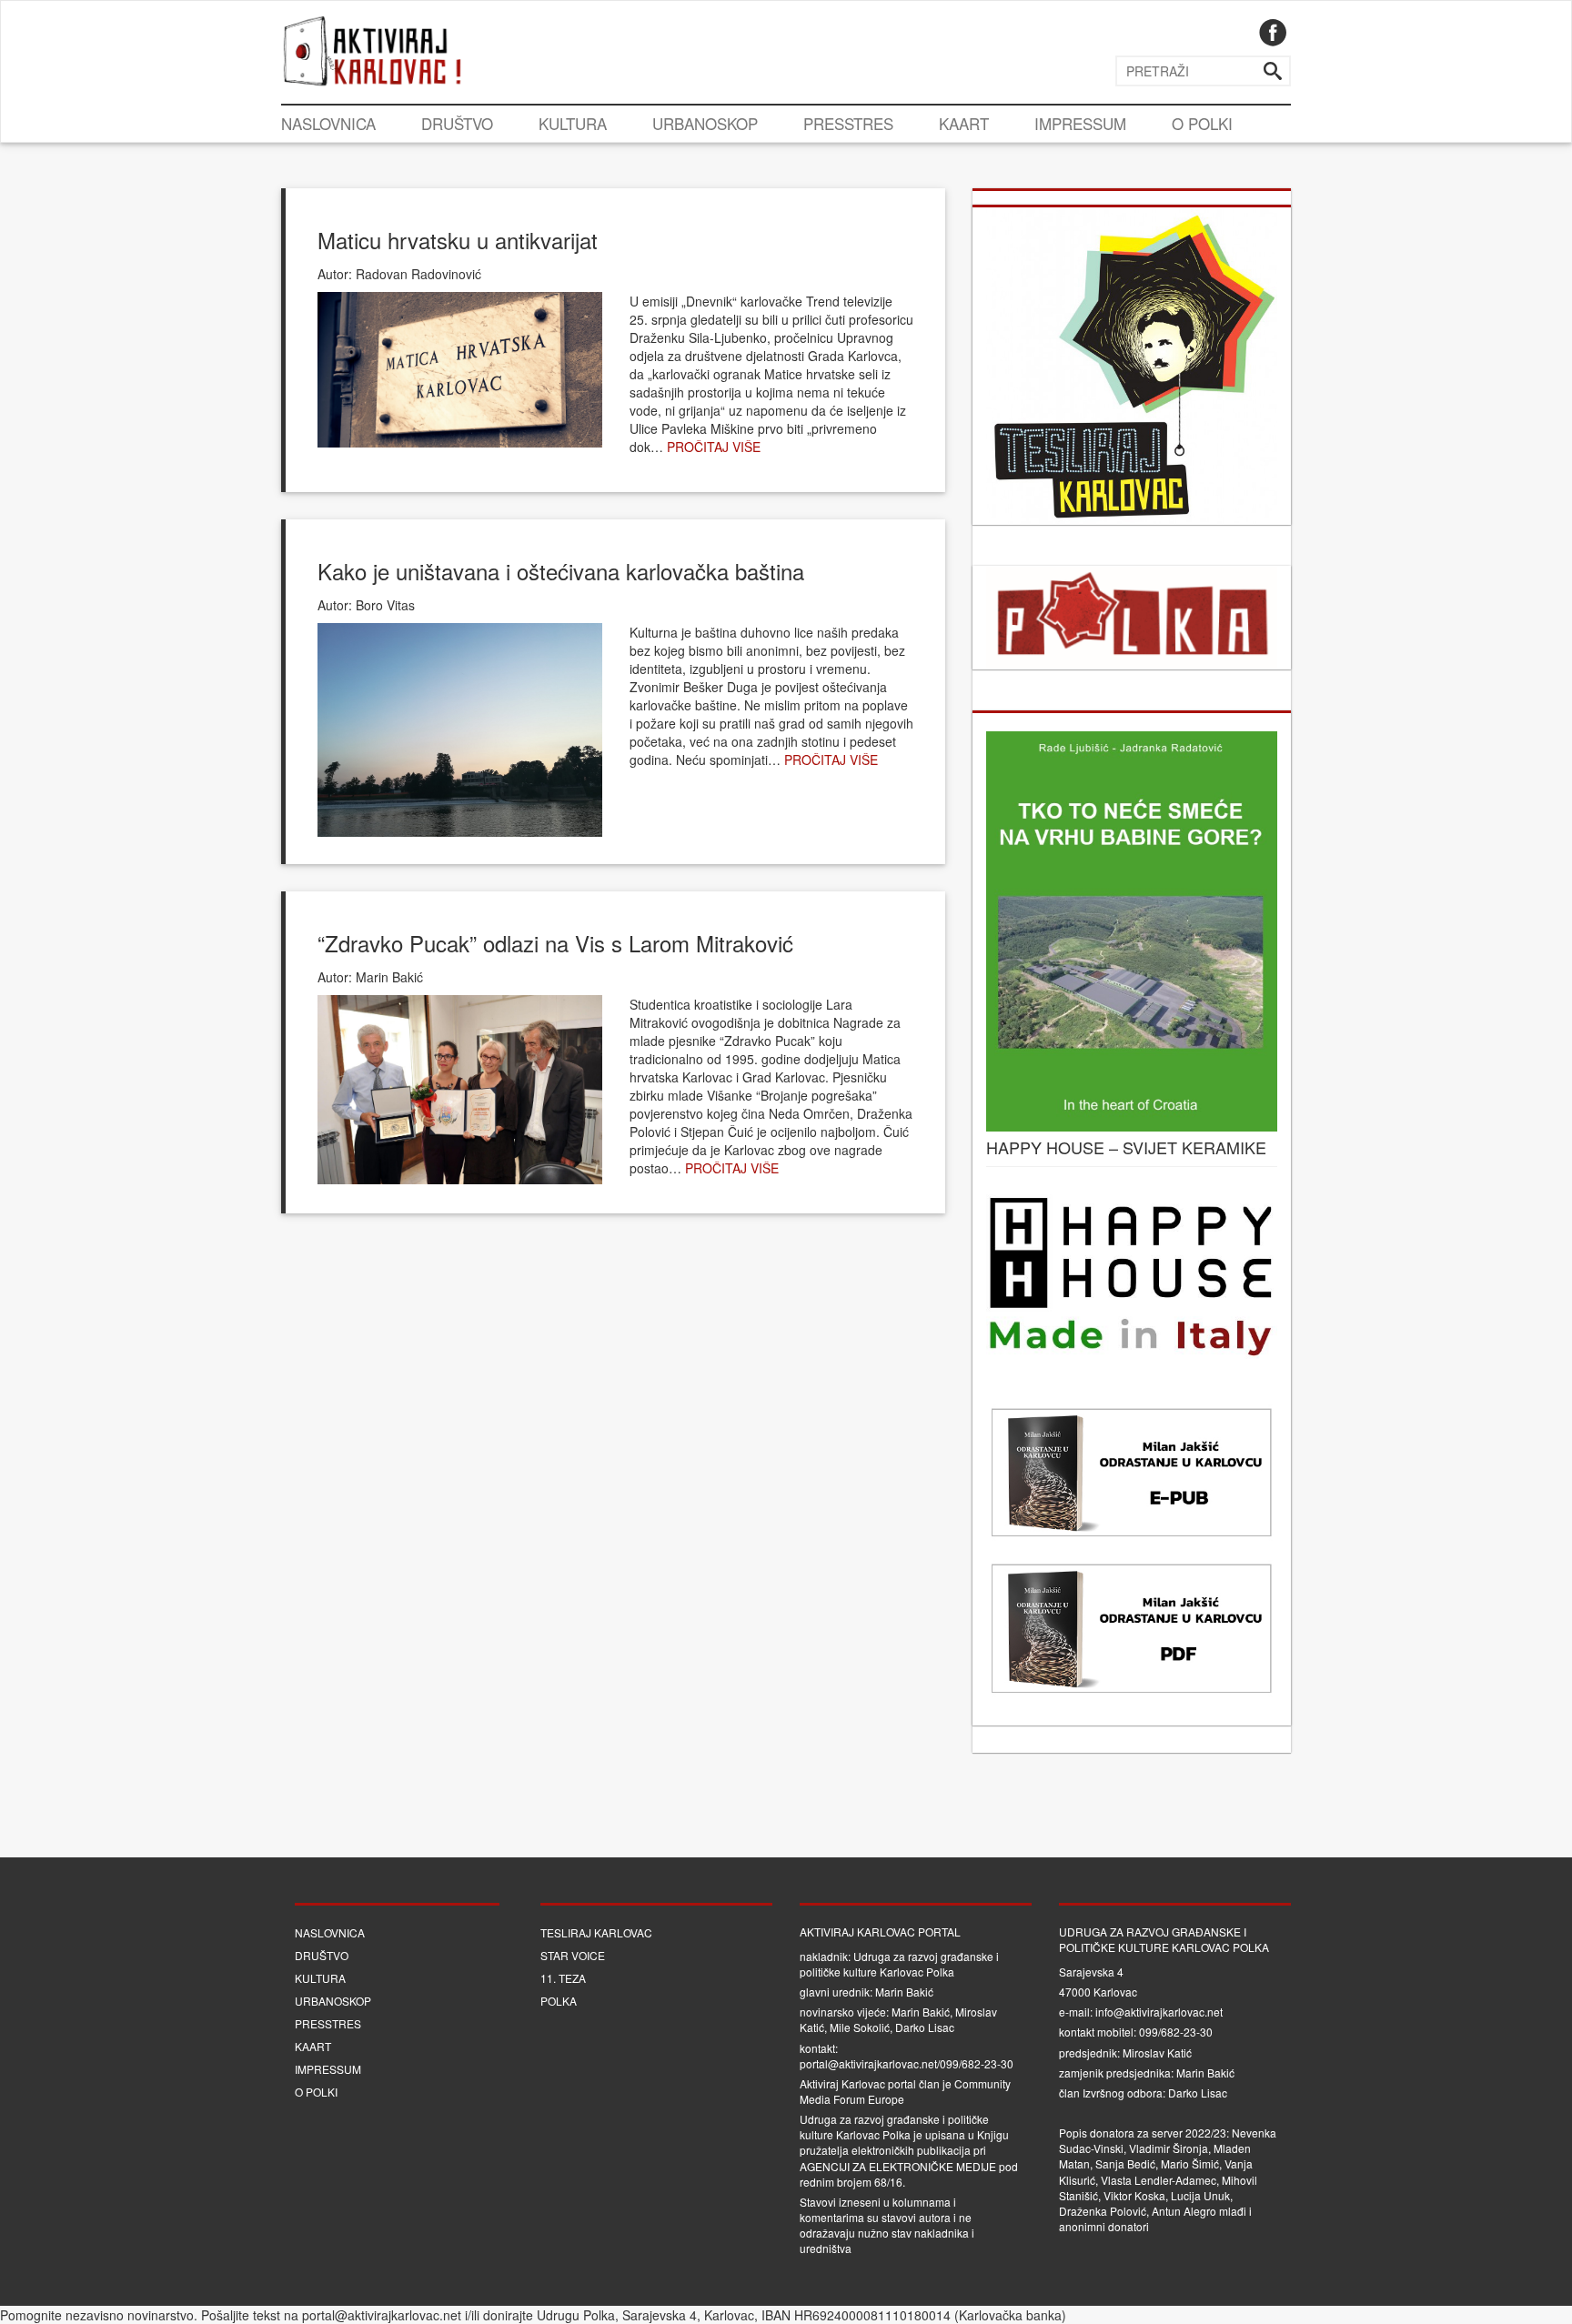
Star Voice (573, 1955)
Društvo (457, 123)
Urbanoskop (705, 123)
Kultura (573, 123)
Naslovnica (328, 123)
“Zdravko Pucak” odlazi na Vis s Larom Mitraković (555, 943)
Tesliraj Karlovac (596, 1932)
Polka (559, 2001)
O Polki (1202, 123)
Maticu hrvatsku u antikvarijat (458, 240)
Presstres (848, 123)
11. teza (563, 1978)
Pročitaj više (714, 447)
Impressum (1080, 123)
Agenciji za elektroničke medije (898, 2166)
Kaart (964, 123)
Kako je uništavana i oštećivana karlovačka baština (561, 571)
